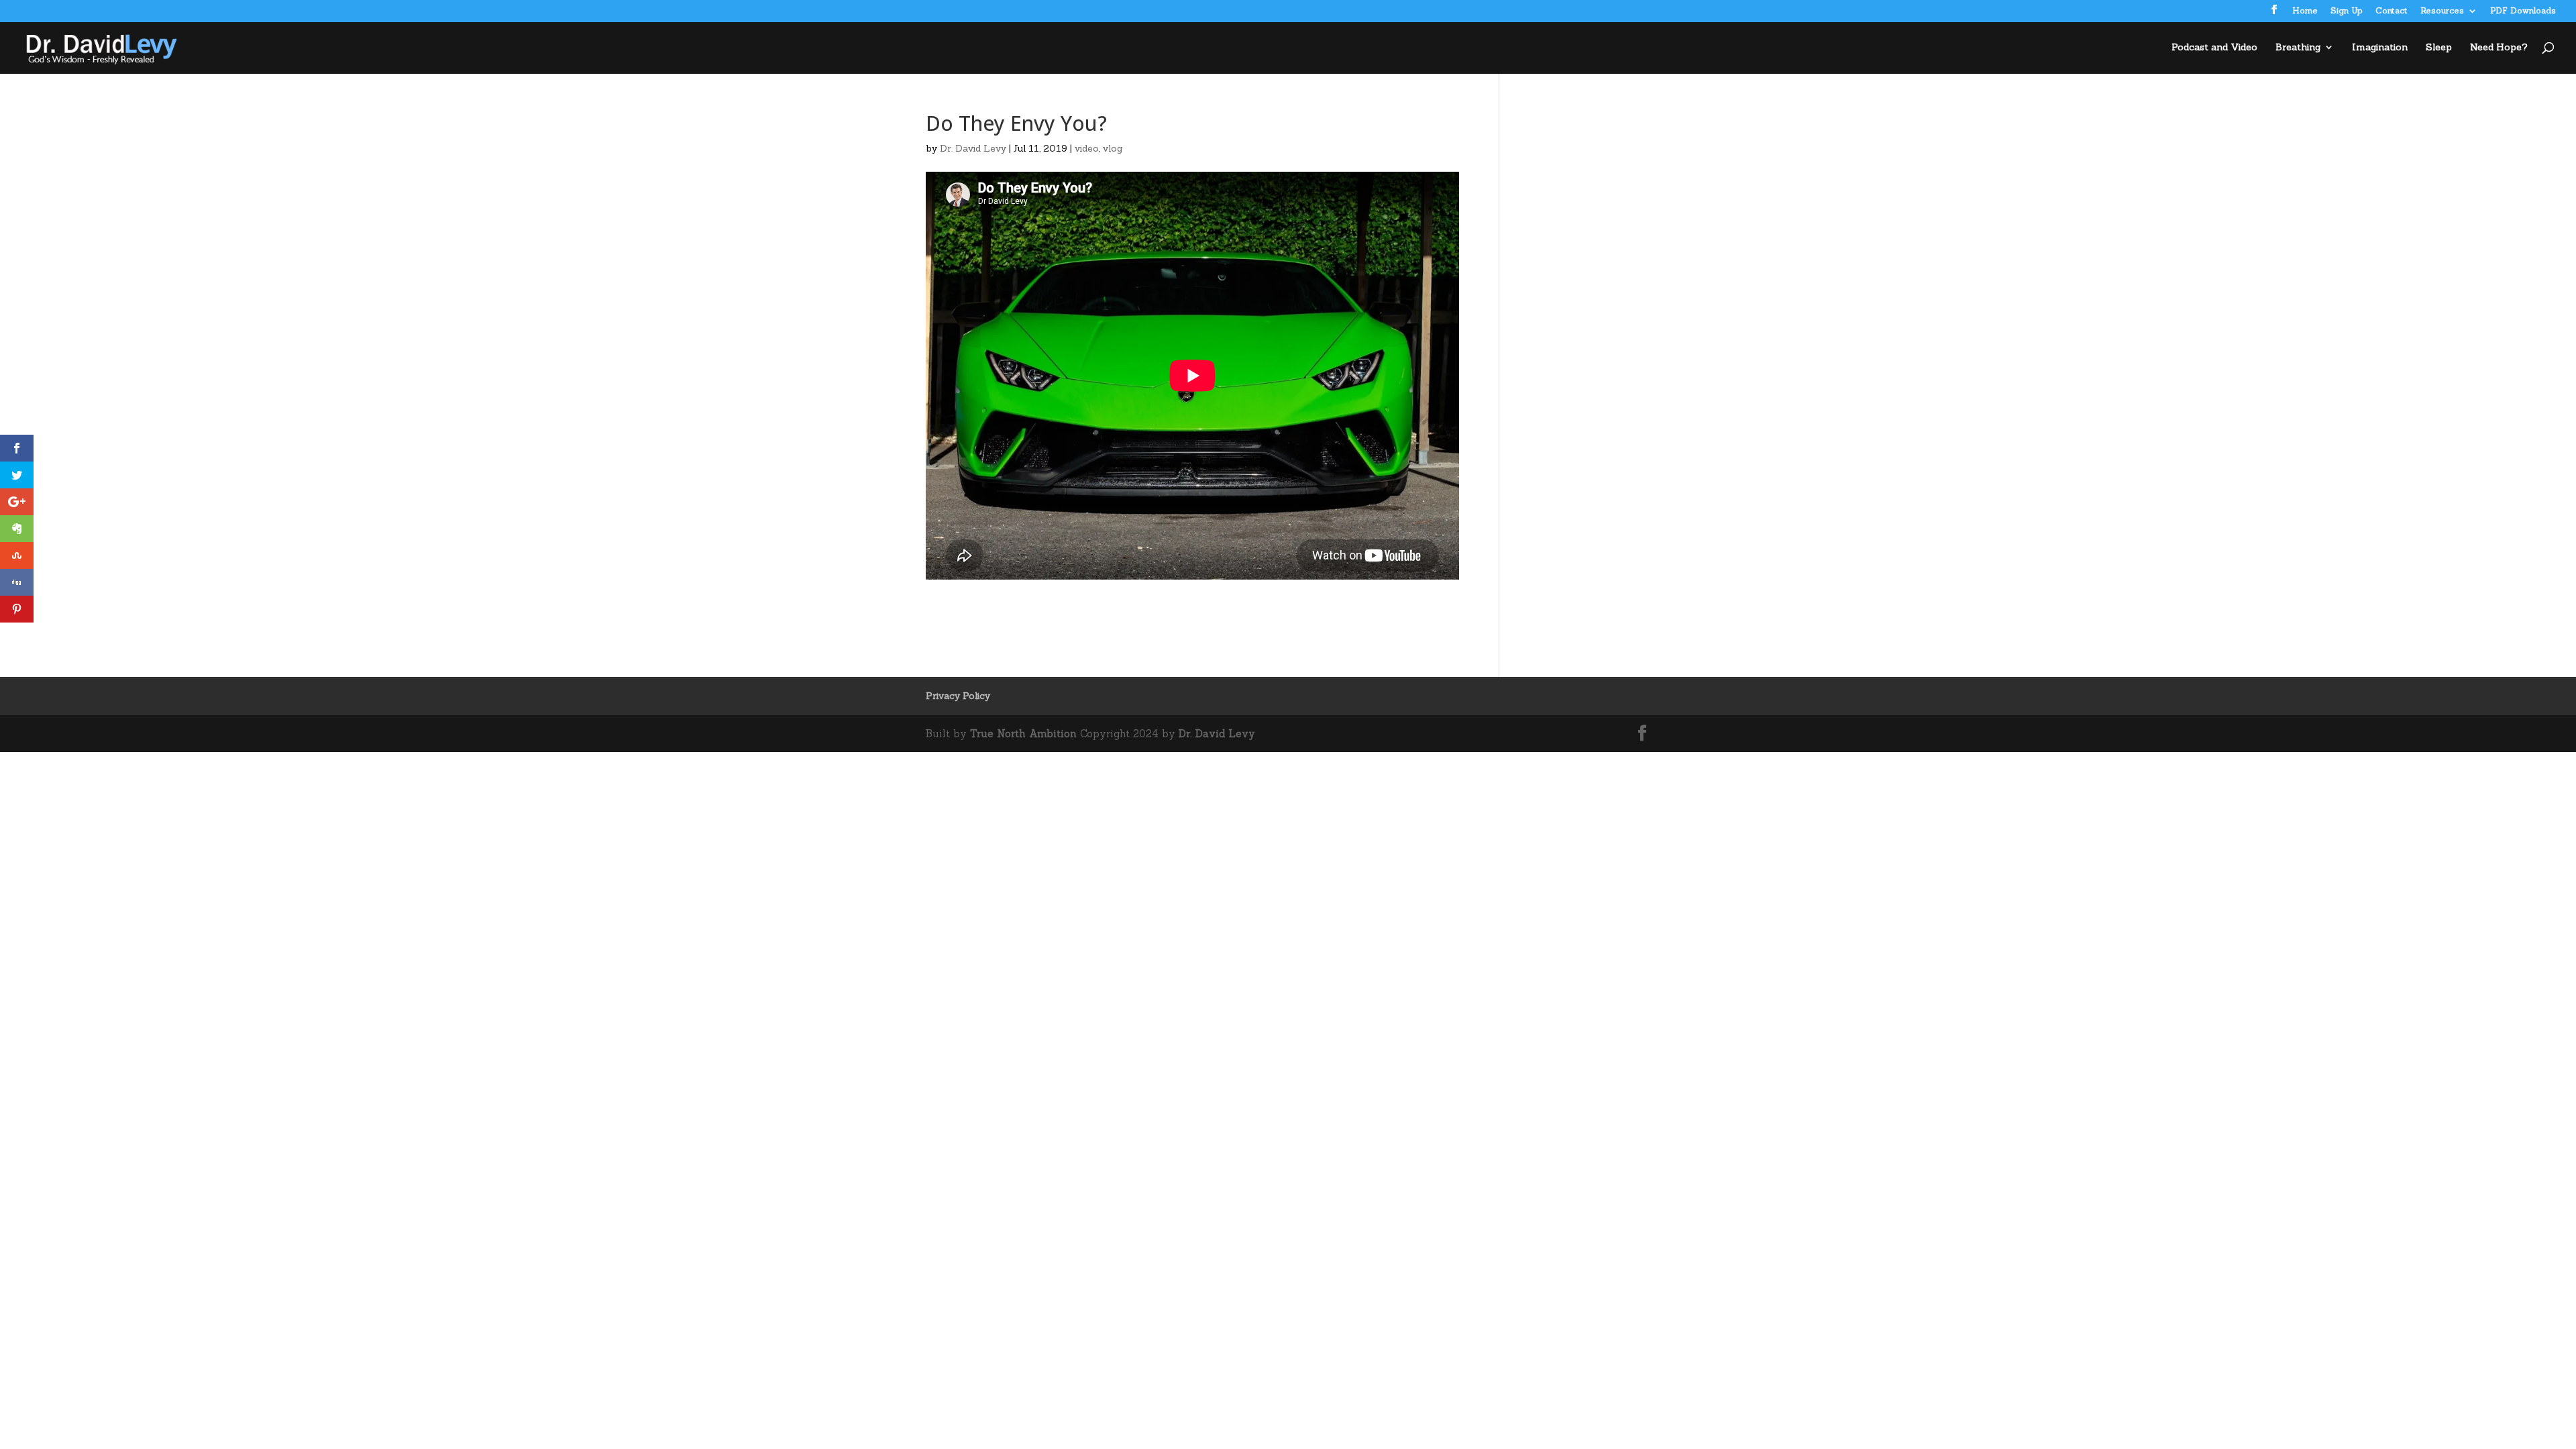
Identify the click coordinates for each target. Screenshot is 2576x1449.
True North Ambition (1023, 734)
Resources (2442, 11)
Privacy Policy (958, 696)
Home (2305, 11)
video (1087, 148)
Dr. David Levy (973, 148)
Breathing (2298, 48)
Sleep (2439, 48)
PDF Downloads (2523, 11)
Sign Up (2347, 11)
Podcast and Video (2214, 48)
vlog (1113, 148)
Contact (2392, 11)
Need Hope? (2499, 48)
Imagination (2380, 48)
